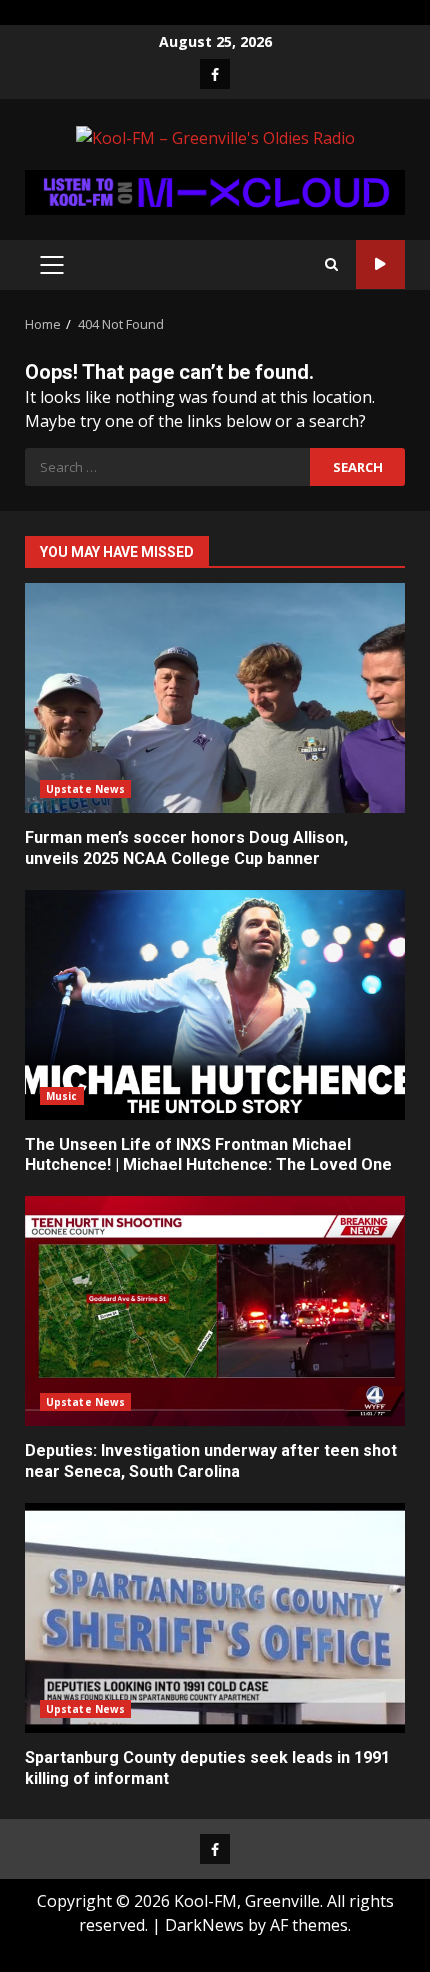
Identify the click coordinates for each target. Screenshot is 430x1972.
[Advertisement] (215, 190)
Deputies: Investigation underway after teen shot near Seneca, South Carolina (215, 1311)
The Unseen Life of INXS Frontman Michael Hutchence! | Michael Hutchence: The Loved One (215, 1005)
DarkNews (204, 1925)
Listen (380, 264)
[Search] (331, 264)
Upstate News (85, 789)
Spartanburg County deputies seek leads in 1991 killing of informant (215, 1618)
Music (62, 1096)
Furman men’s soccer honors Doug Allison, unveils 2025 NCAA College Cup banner (215, 698)
